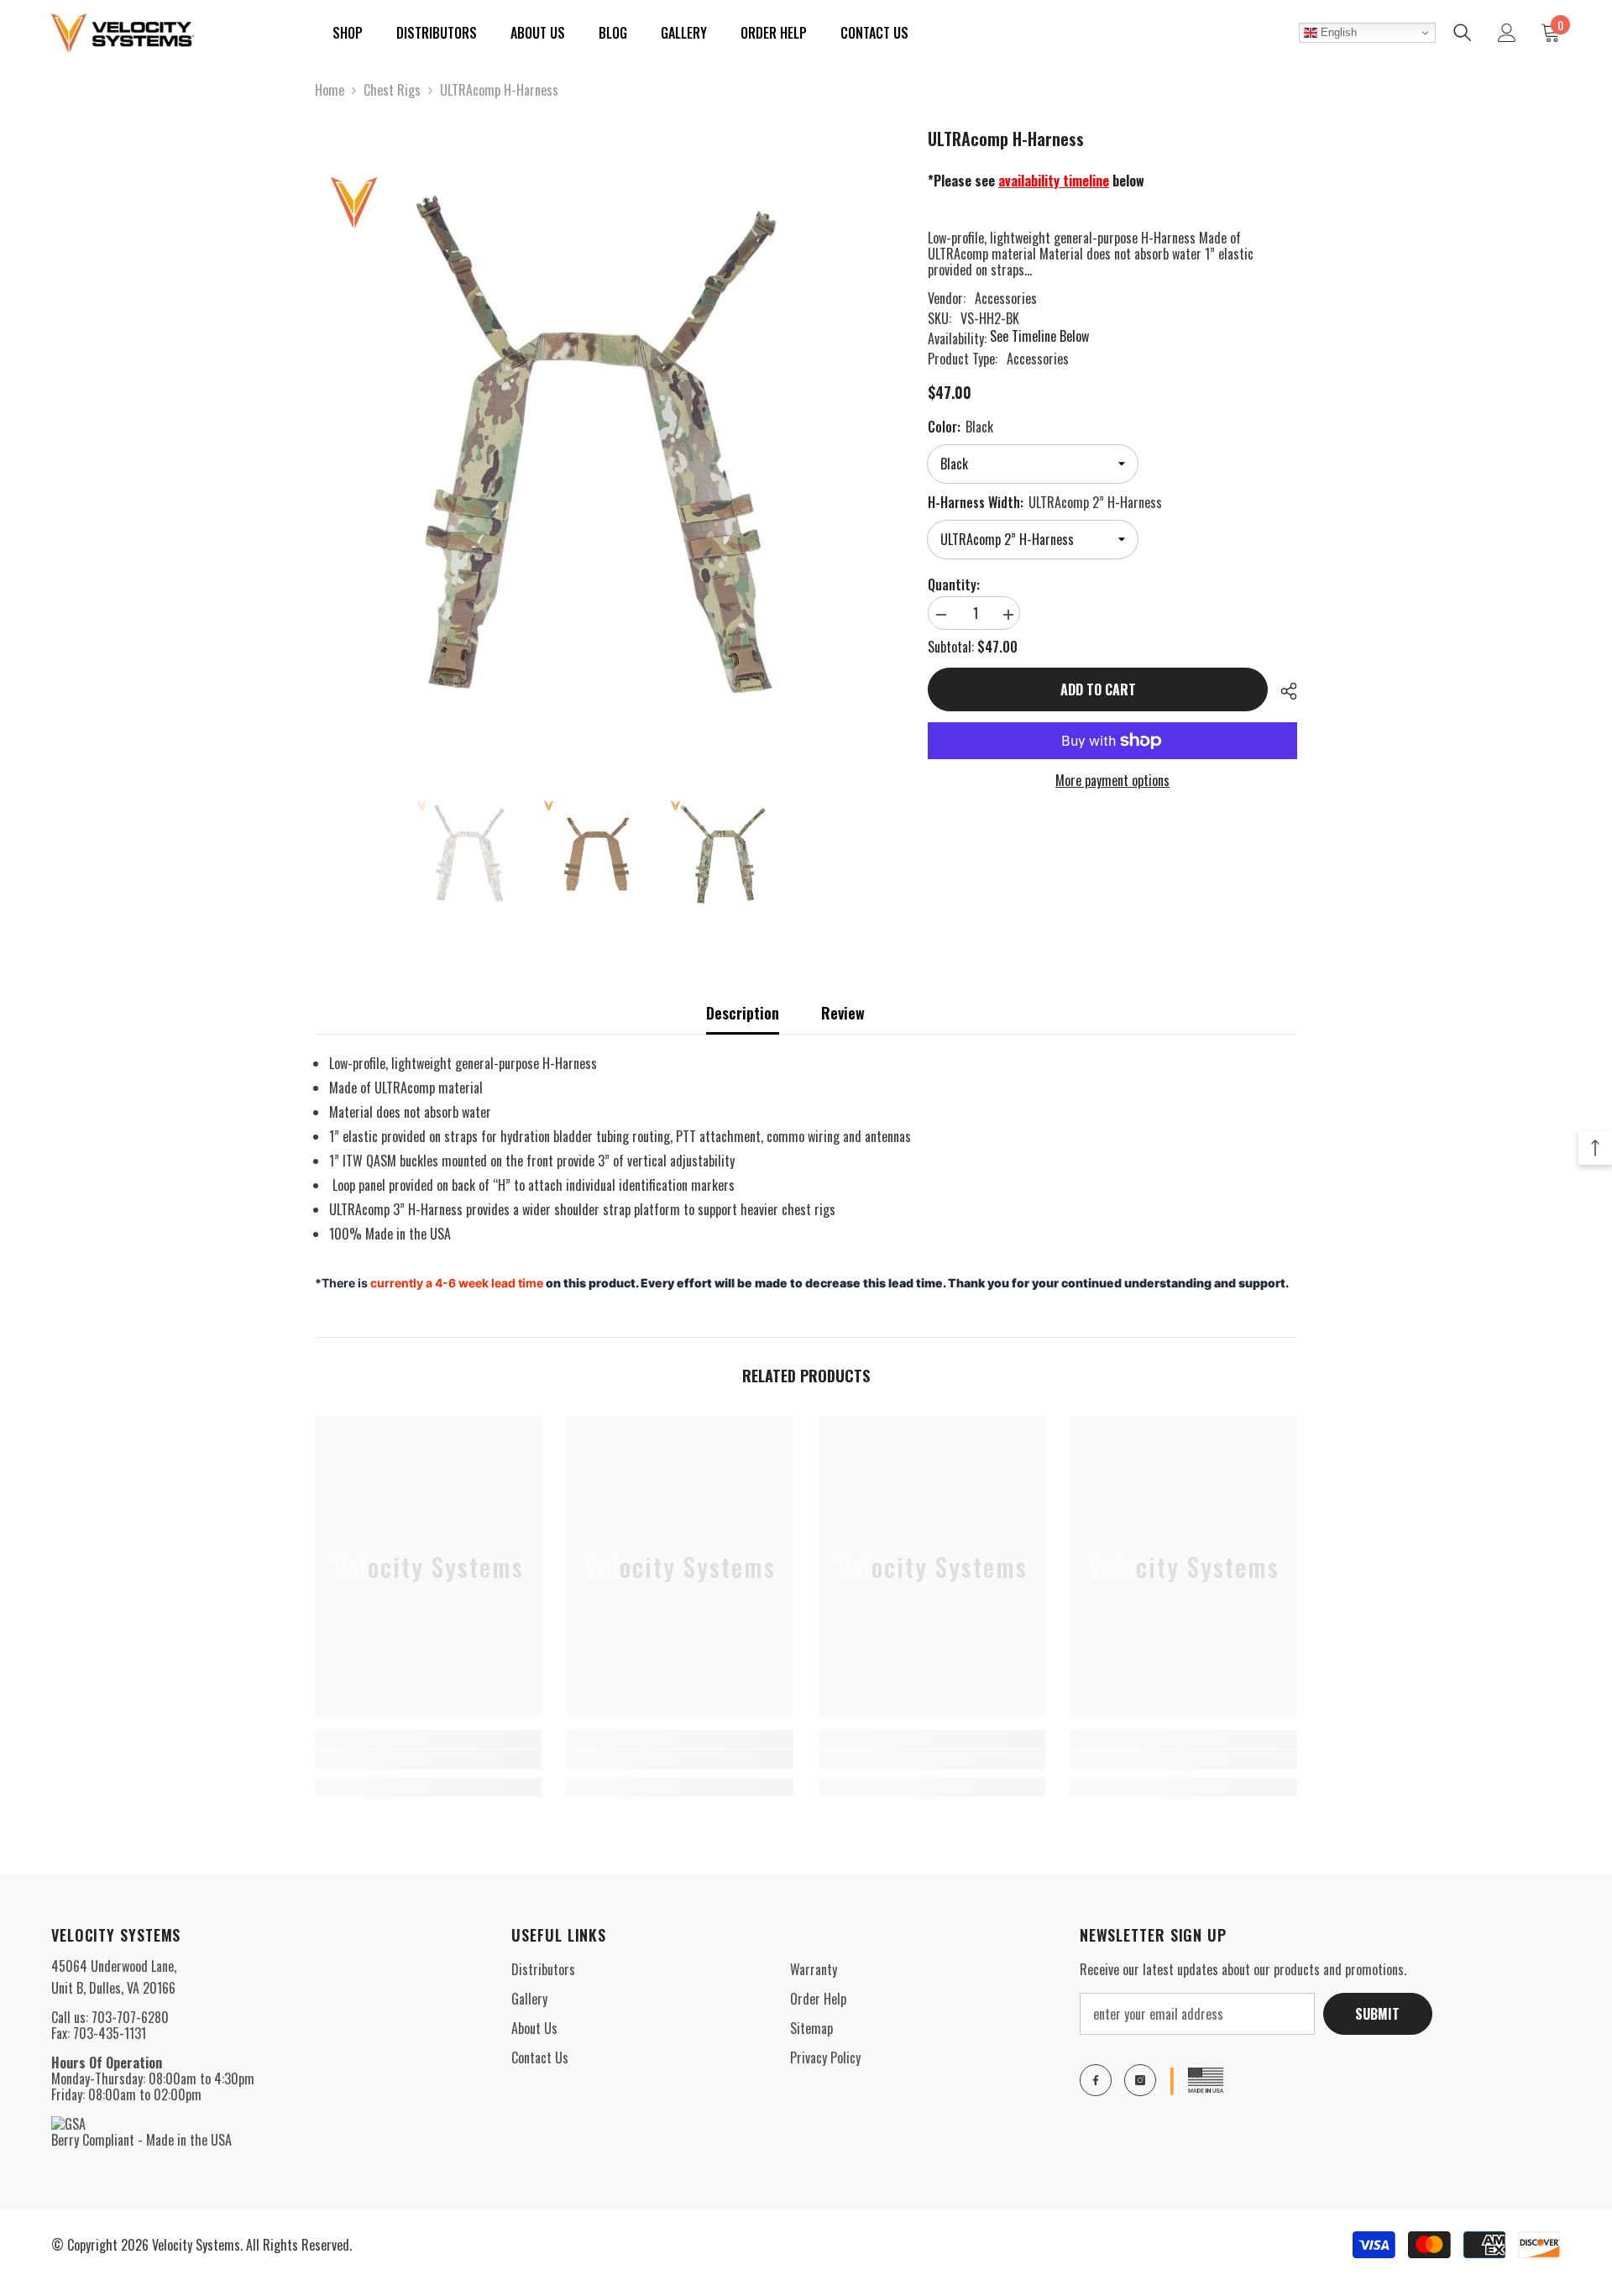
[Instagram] (1140, 2080)
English (1337, 32)
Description (743, 1013)
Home (330, 90)
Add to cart (1098, 689)
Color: (960, 427)
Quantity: (954, 585)
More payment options (1112, 781)
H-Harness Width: (1045, 502)
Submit (1377, 2014)
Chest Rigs (392, 90)
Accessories (1006, 298)
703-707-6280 (130, 2017)
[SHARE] (1282, 691)
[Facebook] (1096, 2080)
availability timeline (1054, 181)
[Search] (1463, 33)
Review (843, 1013)
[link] (428, 1759)
